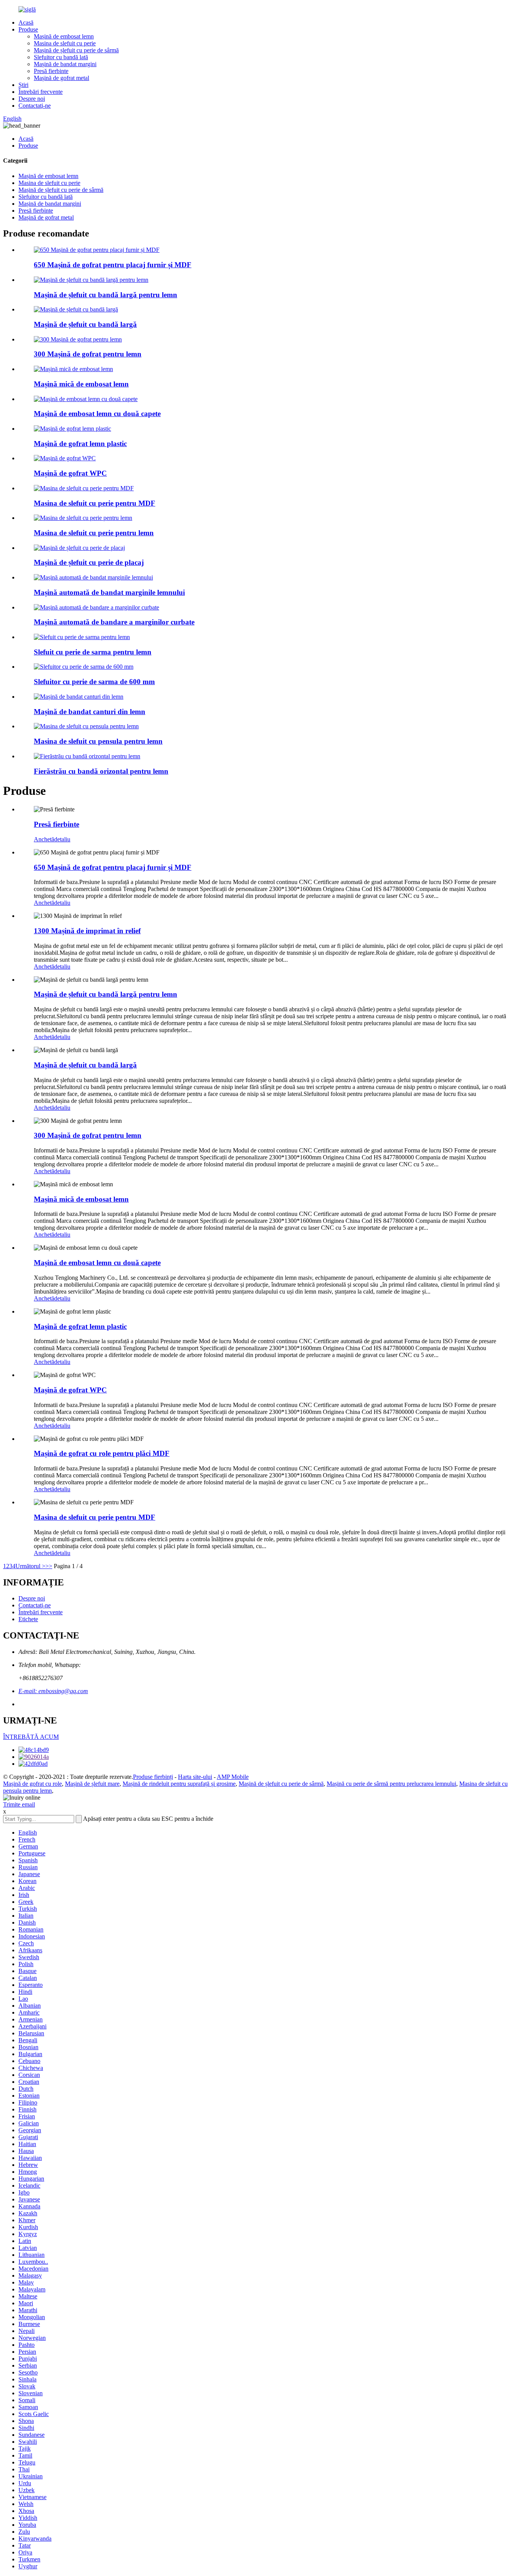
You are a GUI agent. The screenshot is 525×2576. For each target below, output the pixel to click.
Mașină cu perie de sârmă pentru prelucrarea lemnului (391, 1784)
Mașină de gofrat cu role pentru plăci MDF (102, 1453)
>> (49, 1566)
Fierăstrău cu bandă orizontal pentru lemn (101, 771)
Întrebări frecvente (41, 92)
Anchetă (44, 839)
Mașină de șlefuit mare (92, 1784)
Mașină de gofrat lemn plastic (80, 444)
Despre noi (32, 99)
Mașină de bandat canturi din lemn (90, 712)
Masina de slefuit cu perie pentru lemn (94, 533)
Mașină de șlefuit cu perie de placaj (89, 562)
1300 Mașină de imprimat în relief (87, 931)
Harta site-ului (195, 1777)
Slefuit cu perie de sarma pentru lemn (93, 652)
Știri (23, 85)
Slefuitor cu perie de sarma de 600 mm (94, 682)
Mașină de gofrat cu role (32, 1784)
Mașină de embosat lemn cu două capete (97, 414)
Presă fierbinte (51, 71)
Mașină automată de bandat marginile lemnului (109, 592)
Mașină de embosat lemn (64, 36)
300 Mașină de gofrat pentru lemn (88, 354)
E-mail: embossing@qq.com (53, 1691)
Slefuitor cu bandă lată (61, 57)
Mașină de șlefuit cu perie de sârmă (76, 50)
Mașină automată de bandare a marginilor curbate (114, 622)
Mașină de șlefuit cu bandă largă (85, 324)
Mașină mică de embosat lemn (81, 384)
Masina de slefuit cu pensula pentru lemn (98, 741)
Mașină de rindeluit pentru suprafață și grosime (179, 1784)
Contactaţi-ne (35, 106)
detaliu (62, 839)
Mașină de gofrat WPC (70, 473)
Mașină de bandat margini (65, 64)
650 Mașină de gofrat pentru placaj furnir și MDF (113, 265)
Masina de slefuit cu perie (65, 43)
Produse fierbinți (153, 1777)
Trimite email (19, 1804)
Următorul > (30, 1566)
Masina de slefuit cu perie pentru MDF (95, 503)
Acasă (26, 22)
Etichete (28, 1619)
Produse (28, 29)
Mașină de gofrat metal (61, 78)
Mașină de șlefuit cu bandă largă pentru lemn (105, 295)
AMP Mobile (233, 1777)
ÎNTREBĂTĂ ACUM (31, 1737)
